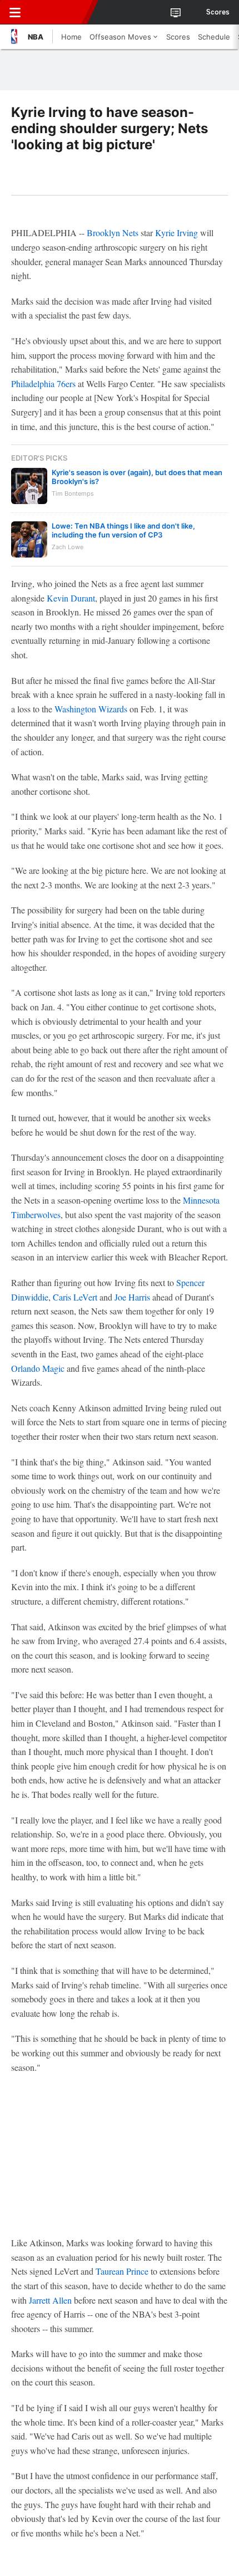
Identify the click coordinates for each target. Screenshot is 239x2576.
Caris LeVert (75, 1297)
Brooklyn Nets (113, 233)
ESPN (59, 12)
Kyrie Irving (176, 233)
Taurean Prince (122, 2271)
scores (218, 12)
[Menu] (15, 12)
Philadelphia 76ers (43, 383)
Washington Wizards (91, 709)
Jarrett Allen (50, 2300)
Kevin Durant (71, 598)
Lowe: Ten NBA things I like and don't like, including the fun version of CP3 (123, 530)
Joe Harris (132, 1297)
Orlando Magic (38, 1368)
